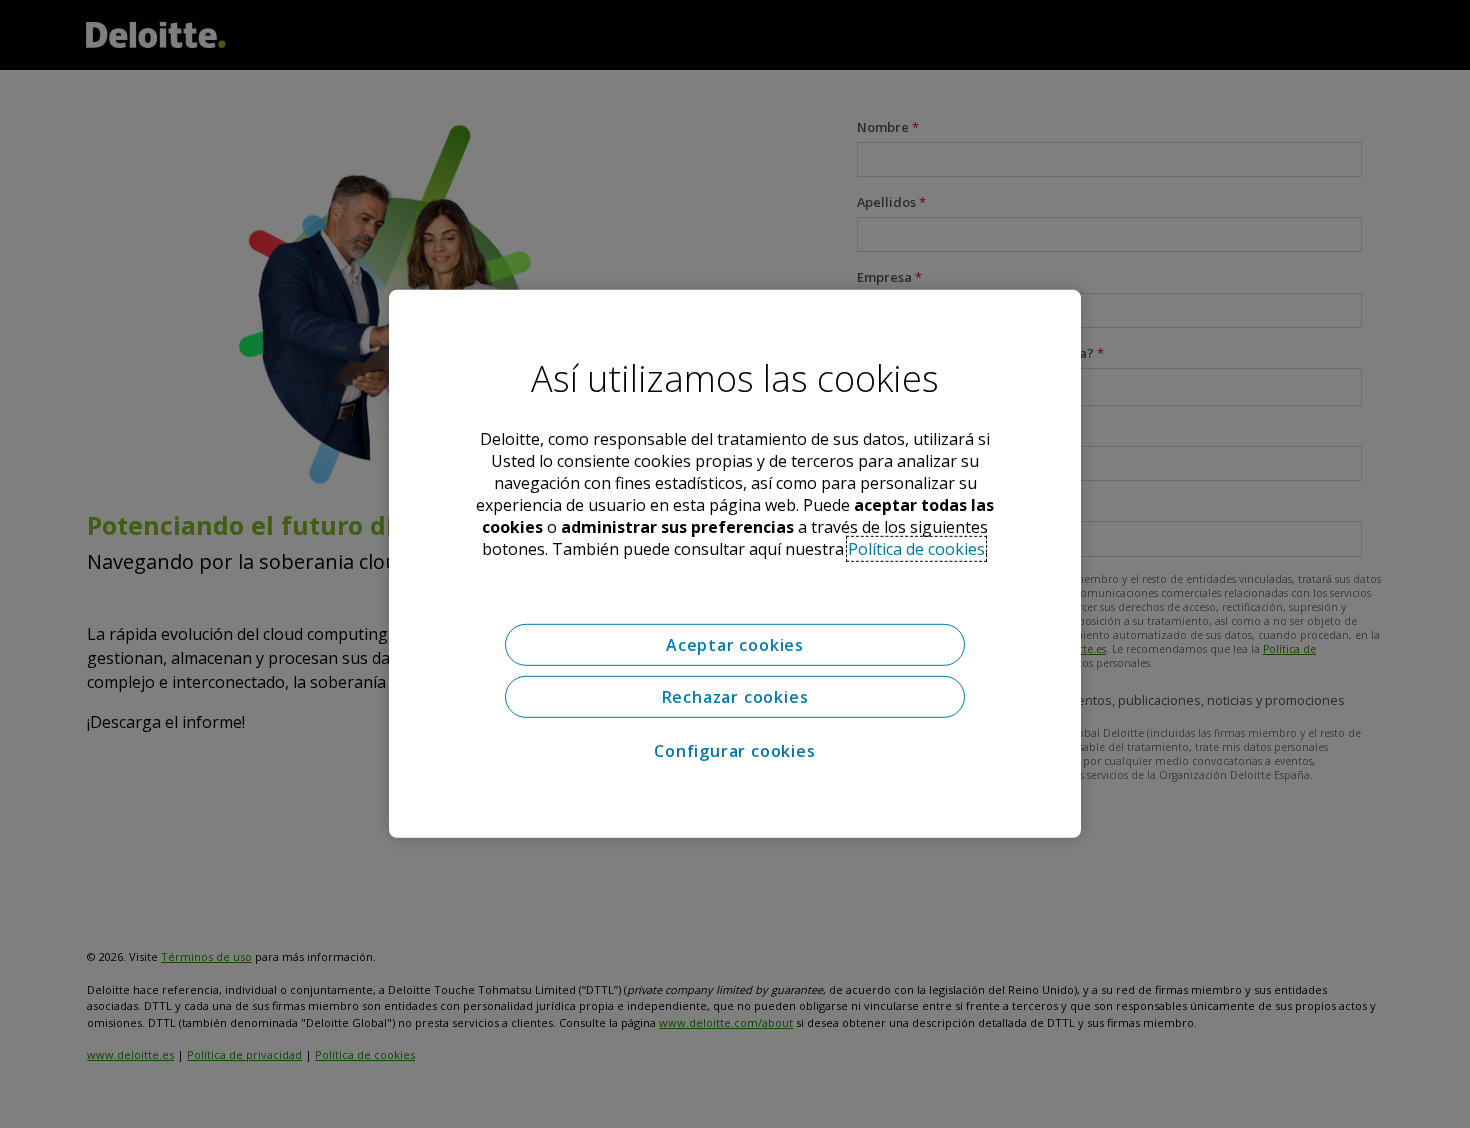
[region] (735, 564)
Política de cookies (916, 549)
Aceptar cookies (735, 645)
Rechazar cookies (735, 697)
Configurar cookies (734, 751)
